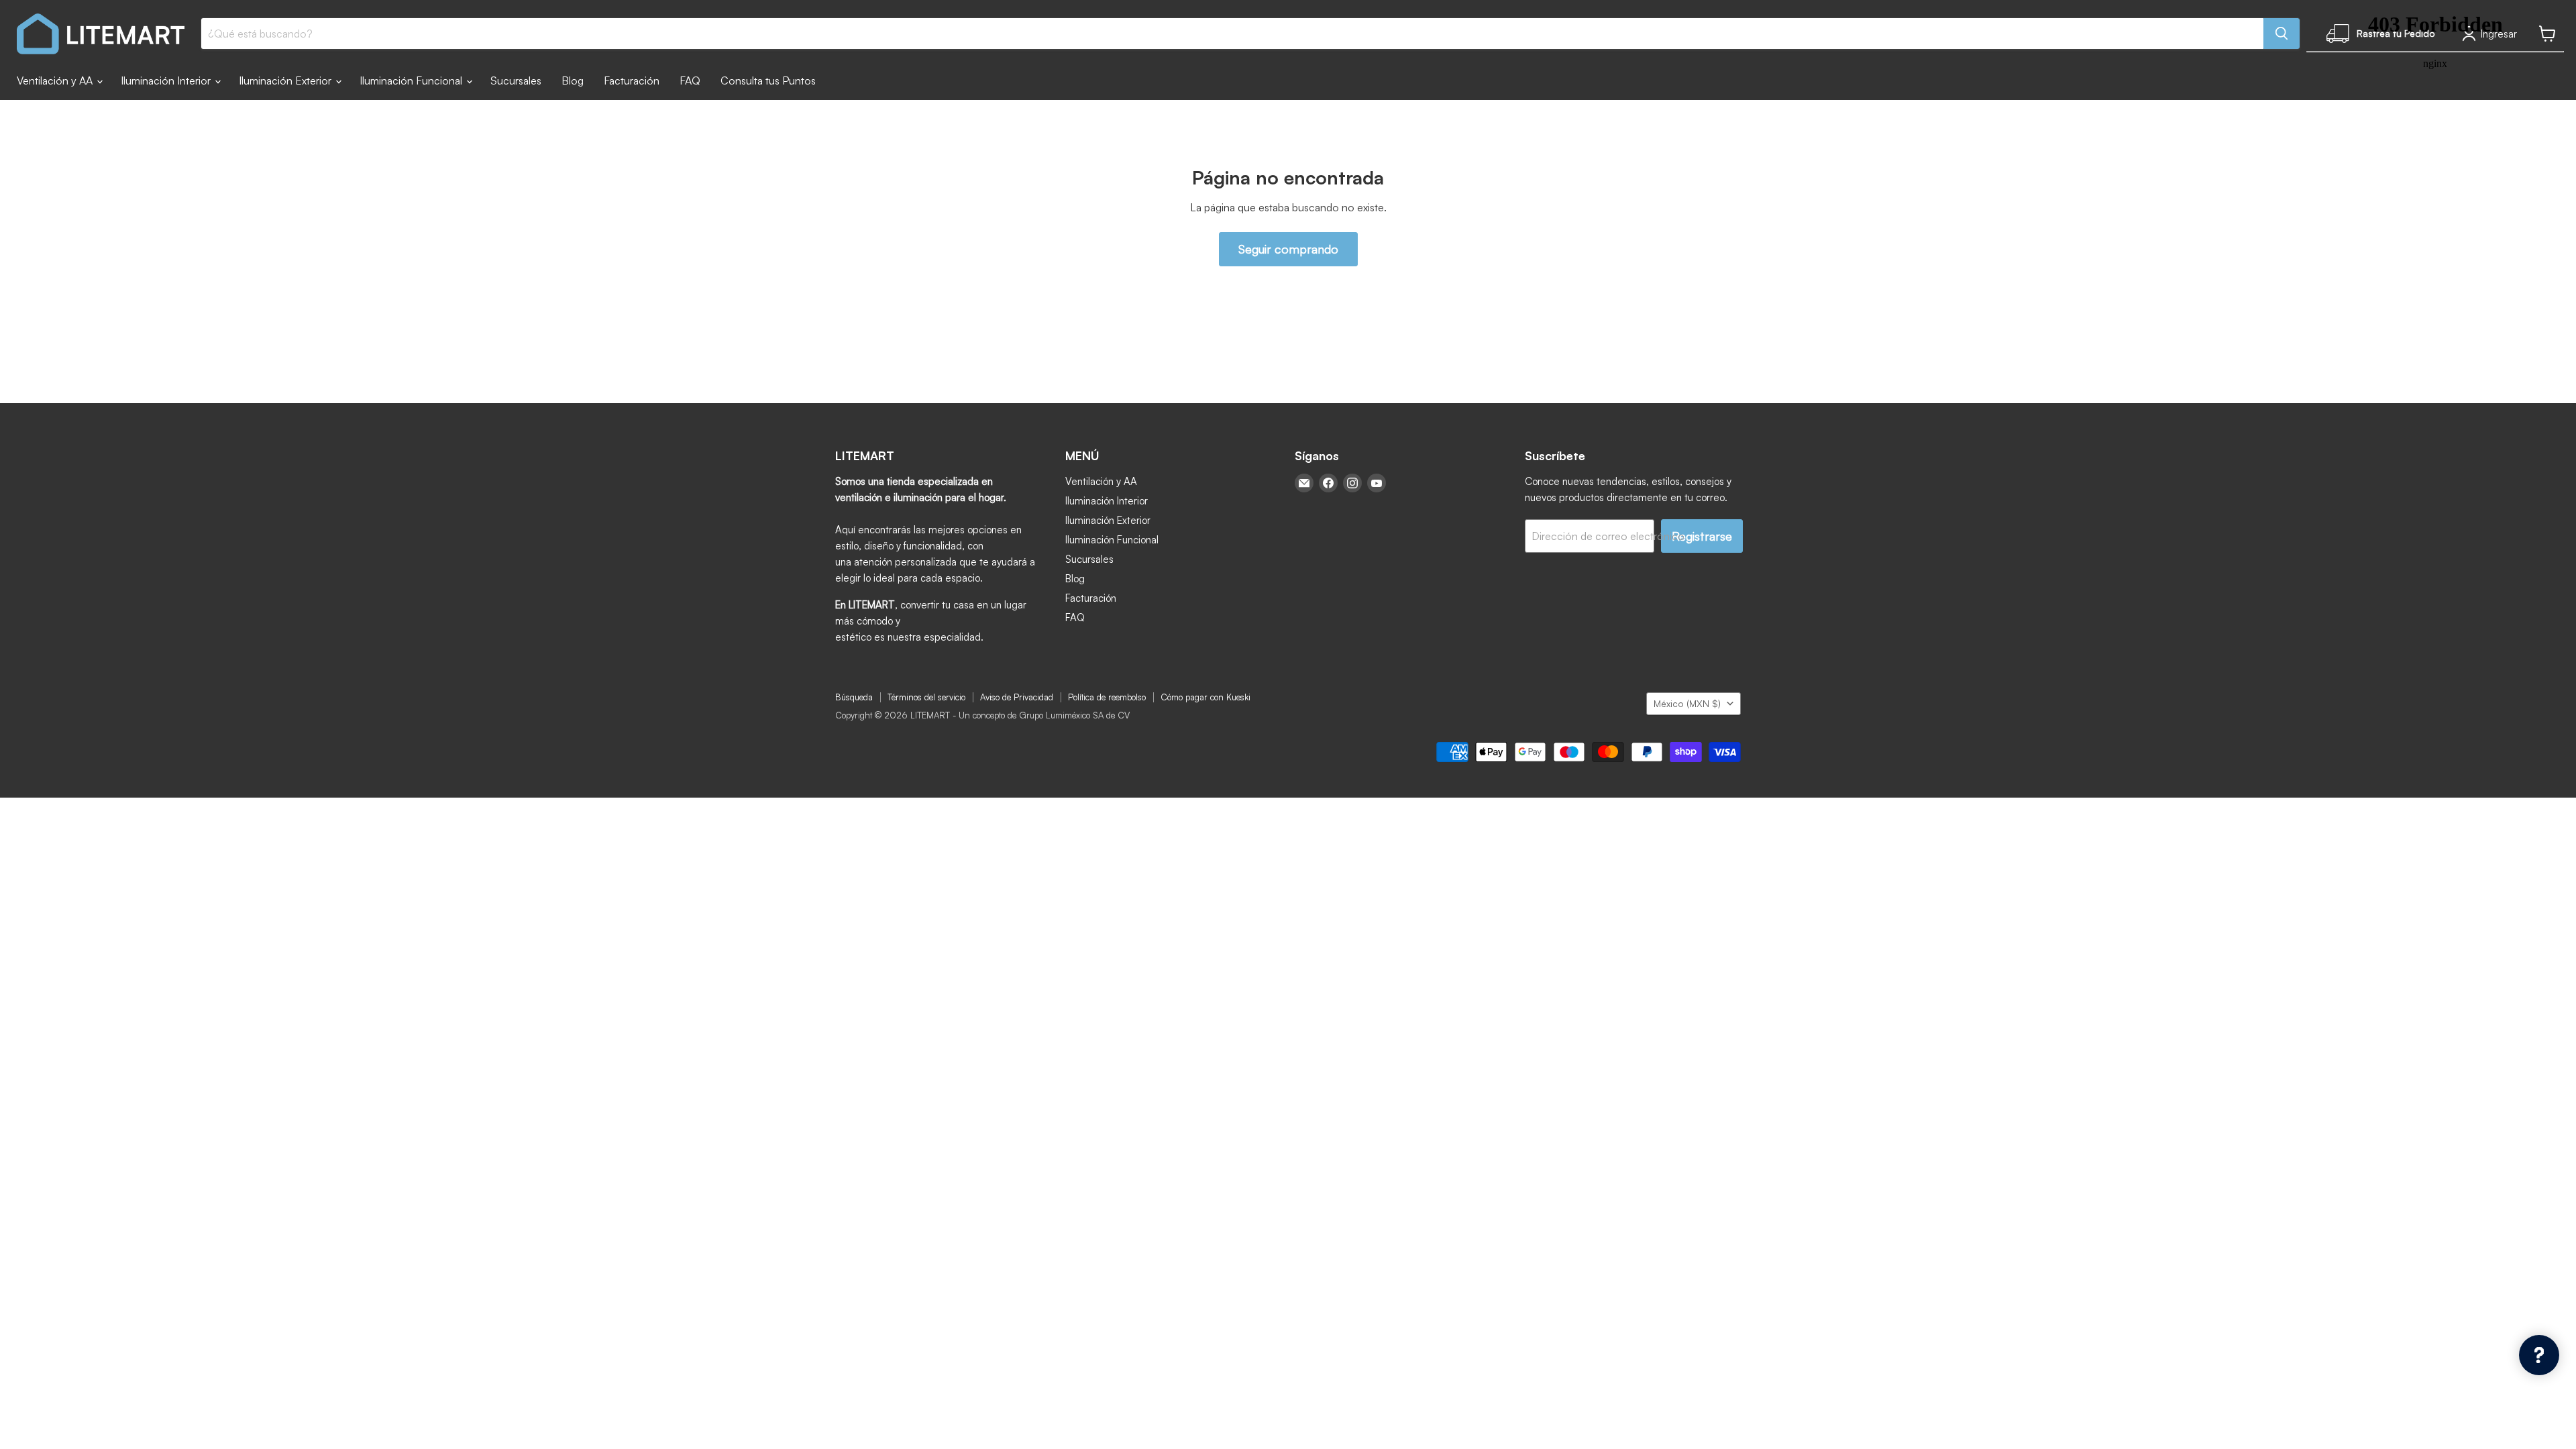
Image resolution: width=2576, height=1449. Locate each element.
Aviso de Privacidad (1017, 697)
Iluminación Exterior (286, 80)
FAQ (690, 80)
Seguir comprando (1288, 249)
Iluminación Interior (167, 80)
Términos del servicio (926, 697)
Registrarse (1702, 536)
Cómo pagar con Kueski (1205, 697)
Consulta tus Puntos (768, 80)
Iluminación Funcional (412, 80)
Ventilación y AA (56, 80)
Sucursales (516, 80)
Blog (573, 80)
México (1687, 703)
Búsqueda (854, 697)
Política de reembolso (1107, 697)
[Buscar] (2282, 34)
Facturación (632, 80)
